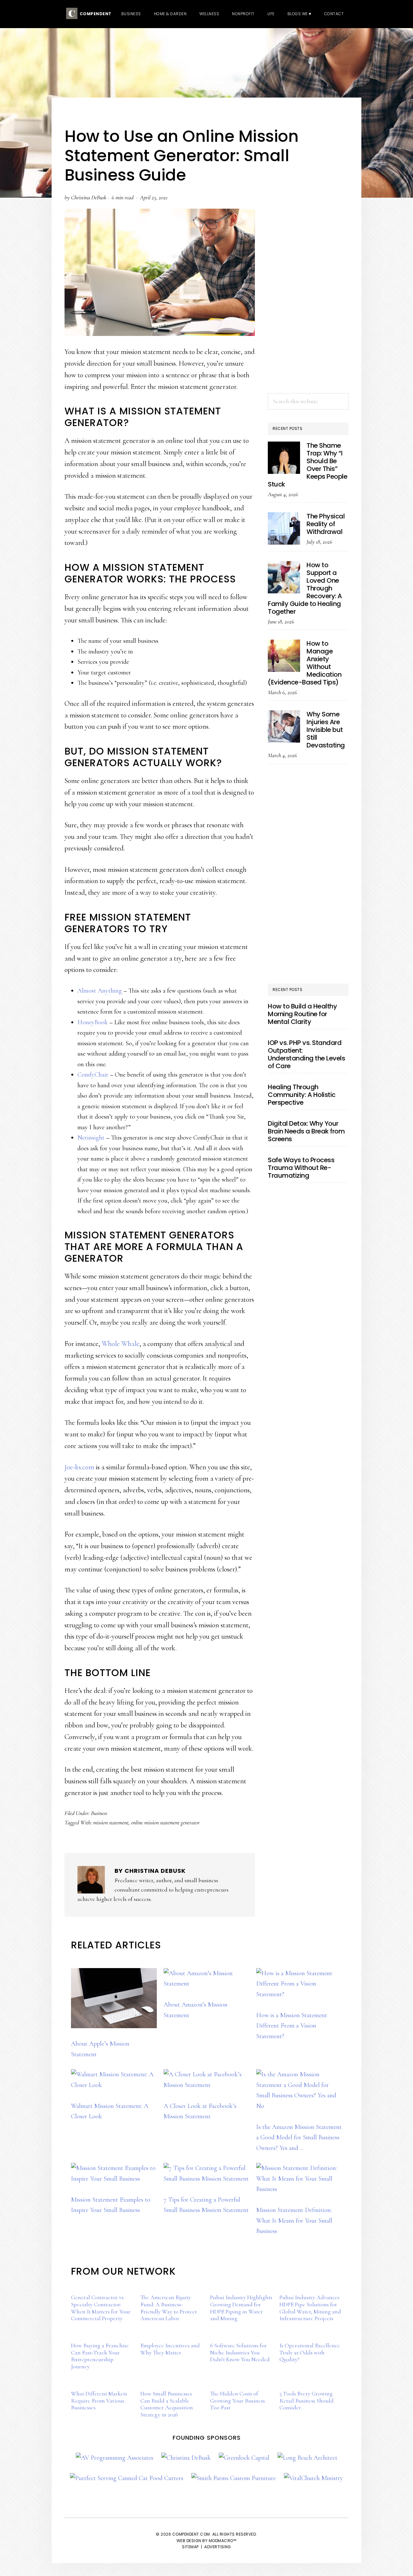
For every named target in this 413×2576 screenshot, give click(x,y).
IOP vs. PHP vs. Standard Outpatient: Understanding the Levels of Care (306, 1054)
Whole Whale (121, 1344)
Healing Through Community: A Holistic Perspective (302, 1095)
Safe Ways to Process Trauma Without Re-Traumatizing (301, 1168)
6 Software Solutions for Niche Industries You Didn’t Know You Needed (240, 2352)
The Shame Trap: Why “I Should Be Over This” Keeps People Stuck (307, 465)
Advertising (218, 2547)
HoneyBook (93, 1022)
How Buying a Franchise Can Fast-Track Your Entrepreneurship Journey (100, 2356)
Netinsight (91, 1138)
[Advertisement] (308, 283)
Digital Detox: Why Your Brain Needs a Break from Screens (306, 1131)
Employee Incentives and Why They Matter (170, 2349)
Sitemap (190, 2547)
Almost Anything (100, 991)
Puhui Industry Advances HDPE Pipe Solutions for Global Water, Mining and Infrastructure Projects (310, 2308)
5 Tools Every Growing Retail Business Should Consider (307, 2400)
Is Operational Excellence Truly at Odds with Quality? (310, 2352)
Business (99, 1813)
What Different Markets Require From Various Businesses (99, 2400)
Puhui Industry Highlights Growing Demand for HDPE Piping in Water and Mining (241, 2308)
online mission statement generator (165, 1822)
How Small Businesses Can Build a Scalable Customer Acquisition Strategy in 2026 (167, 2404)
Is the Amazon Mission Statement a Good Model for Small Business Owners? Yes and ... (299, 2138)
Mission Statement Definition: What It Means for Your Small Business (294, 2221)
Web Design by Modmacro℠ (207, 2541)
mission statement (111, 1822)
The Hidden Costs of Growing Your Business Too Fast (237, 2400)
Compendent (95, 14)
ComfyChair (93, 1075)
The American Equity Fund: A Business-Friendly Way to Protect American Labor (169, 2308)
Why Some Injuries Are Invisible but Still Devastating (326, 730)
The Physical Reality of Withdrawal (326, 524)
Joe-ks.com (79, 1467)
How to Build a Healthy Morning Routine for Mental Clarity (302, 1014)
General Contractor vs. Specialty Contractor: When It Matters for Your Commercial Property (101, 2308)
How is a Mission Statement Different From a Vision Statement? (292, 2026)
